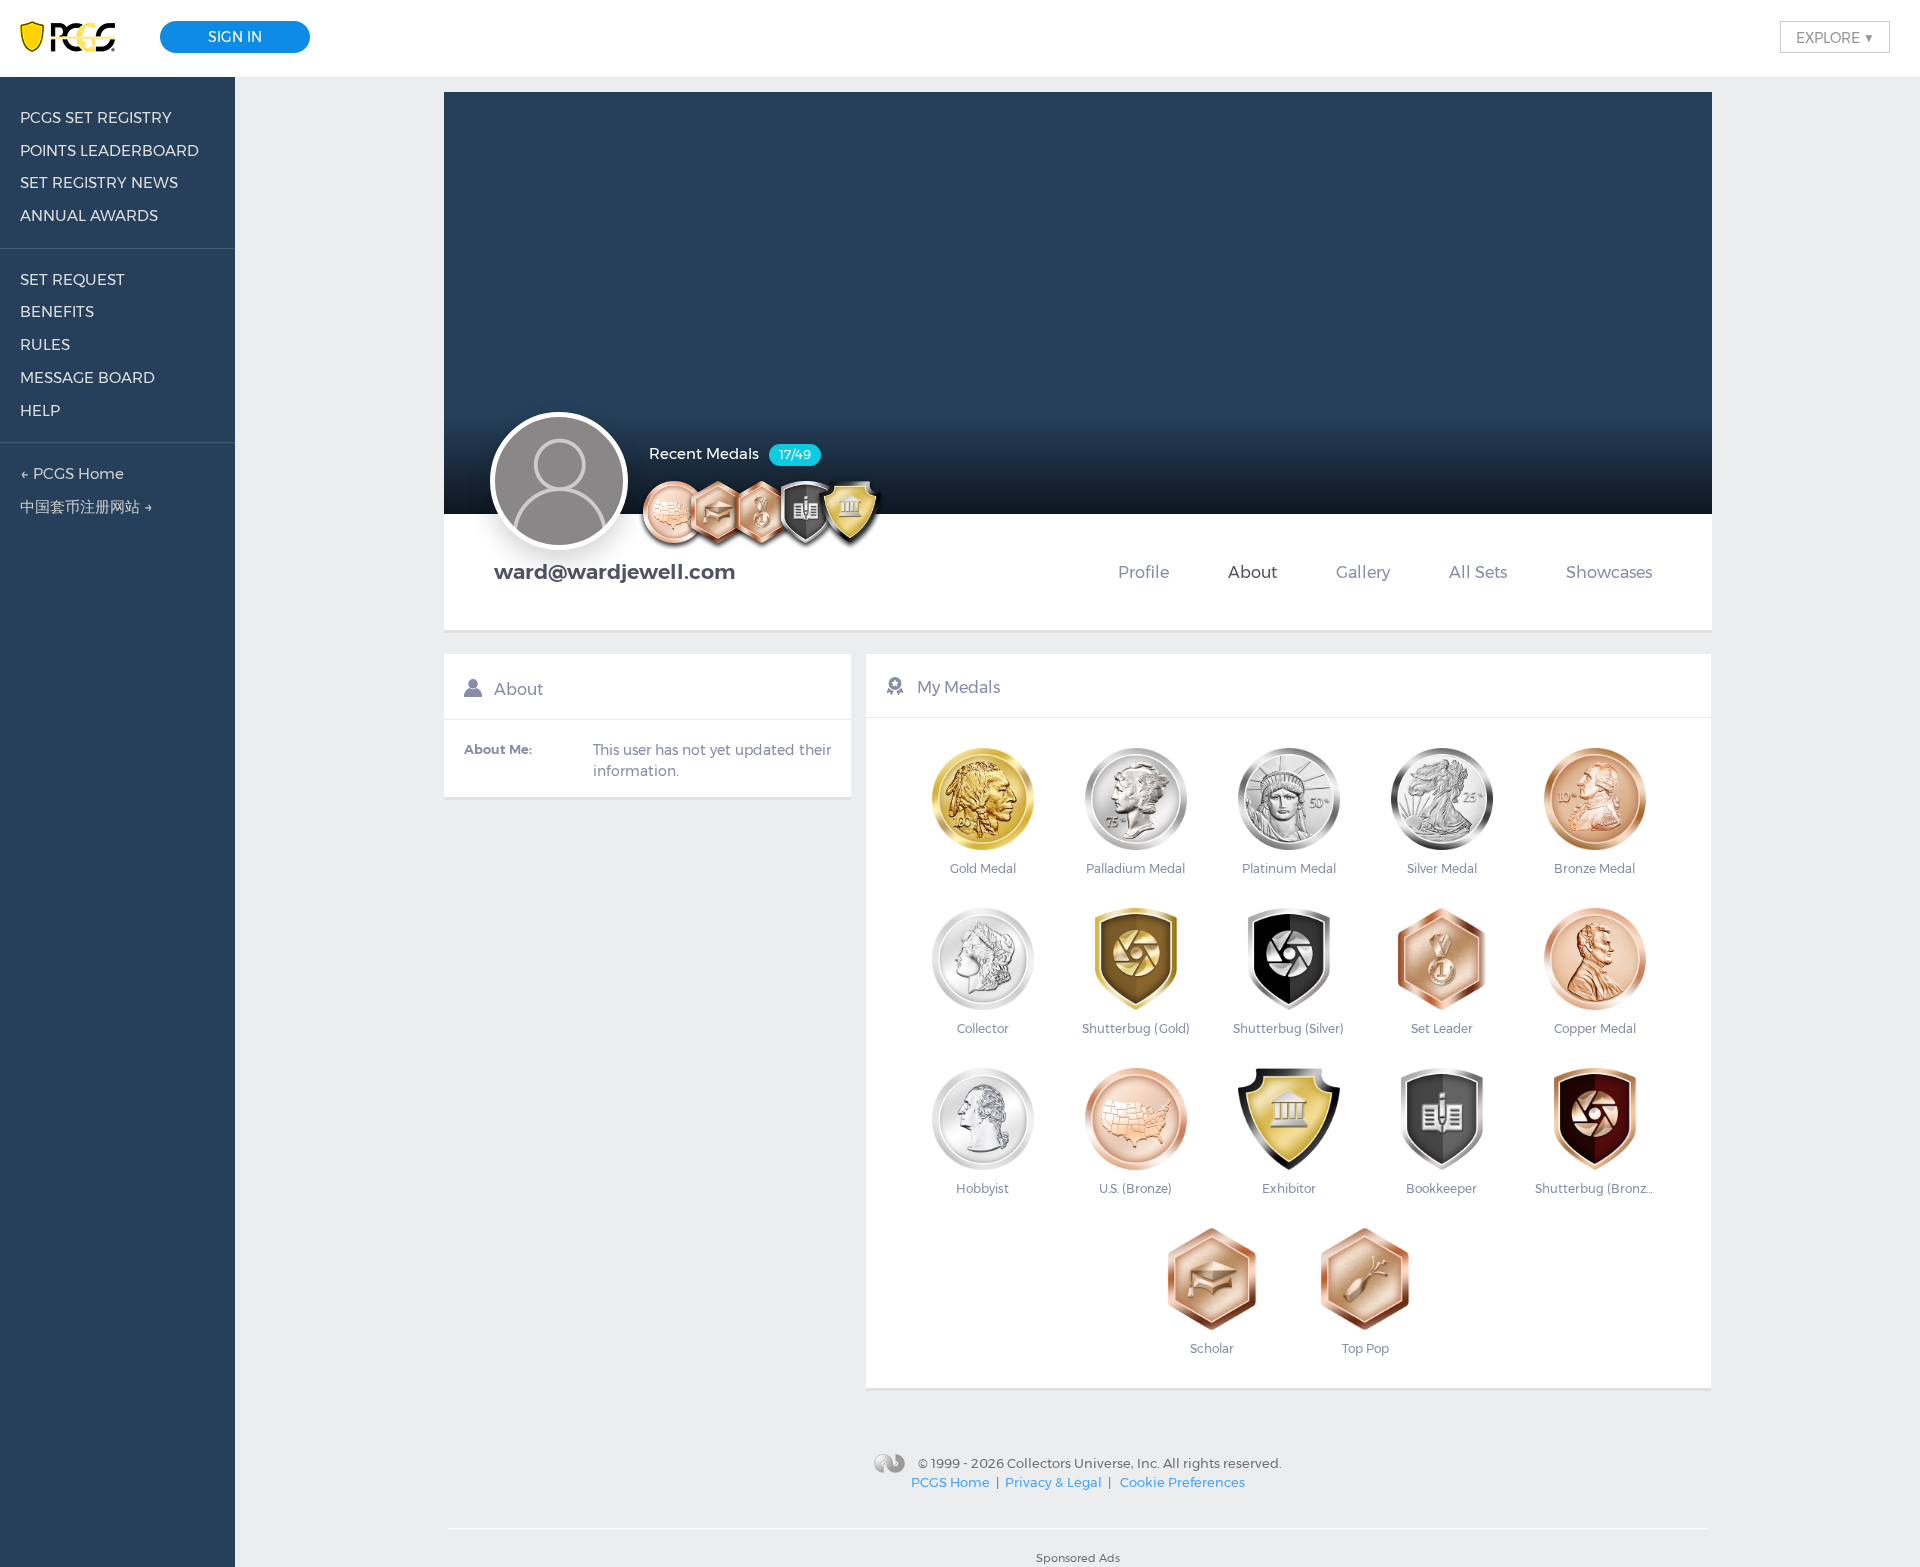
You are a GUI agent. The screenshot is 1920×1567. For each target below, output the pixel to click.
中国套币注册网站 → (86, 506)
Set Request (72, 279)
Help (40, 410)
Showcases (1609, 572)
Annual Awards (89, 215)
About (1252, 572)
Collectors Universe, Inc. (1083, 1462)
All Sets (1478, 572)
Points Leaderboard (109, 150)
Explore (1835, 37)
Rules (45, 344)
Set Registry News (99, 182)
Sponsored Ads (1078, 1558)
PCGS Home (950, 1482)
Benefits (57, 311)
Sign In (235, 37)
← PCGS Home (72, 473)
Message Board (87, 377)
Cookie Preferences (1182, 1482)
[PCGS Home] (77, 37)
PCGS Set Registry (96, 117)
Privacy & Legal (1053, 1482)
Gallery (1363, 572)
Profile (1143, 572)
